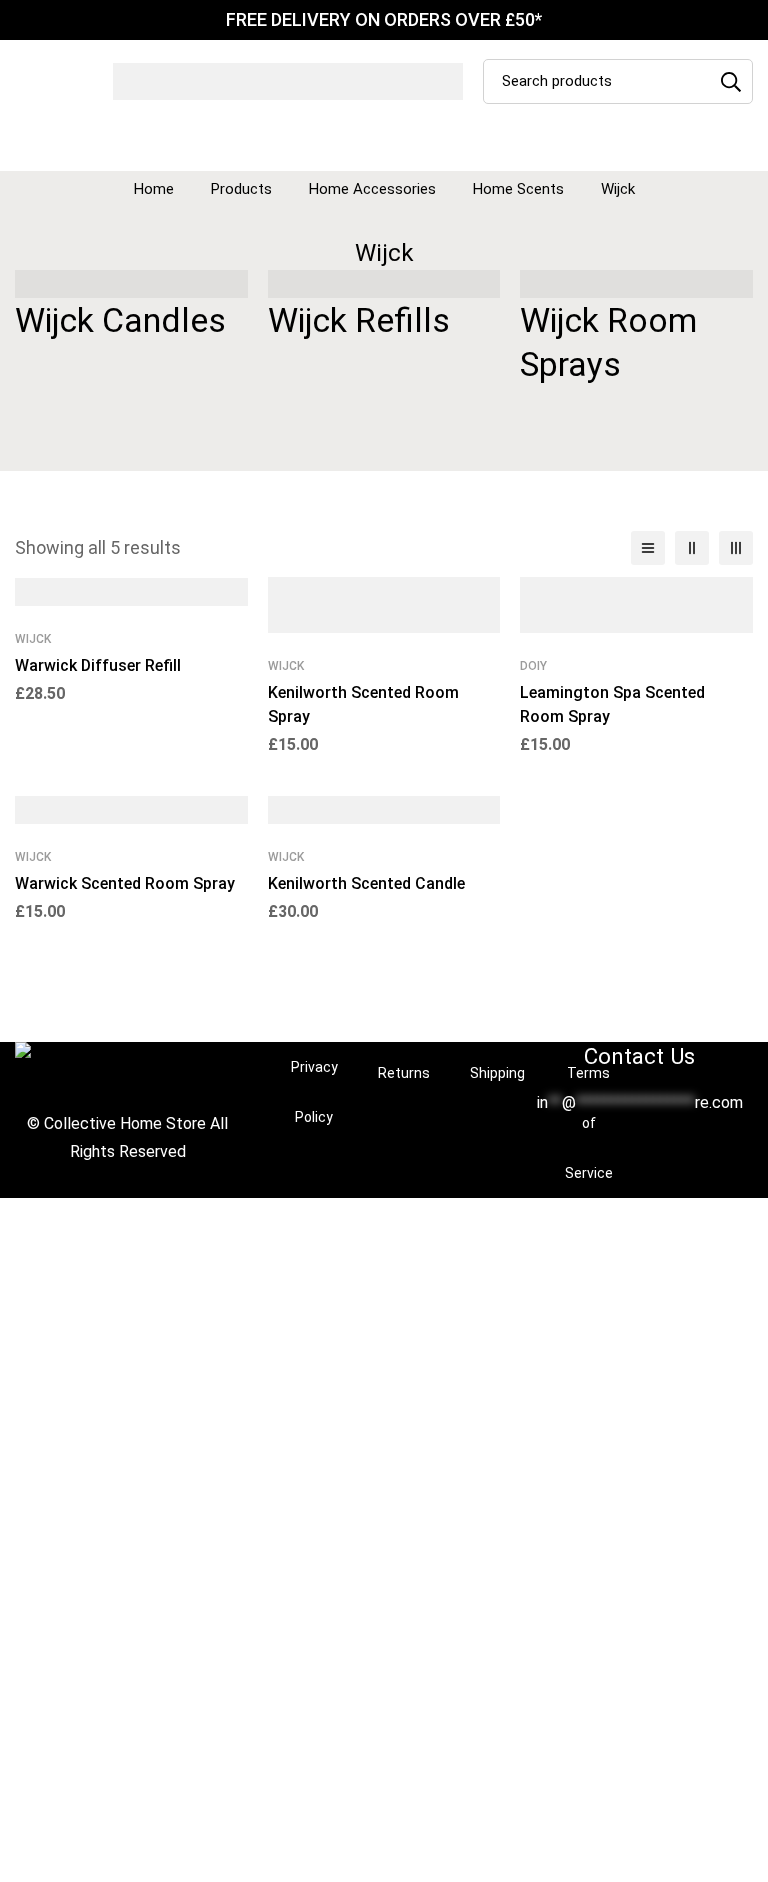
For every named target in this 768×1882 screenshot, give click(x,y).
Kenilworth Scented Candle (366, 883)
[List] (648, 548)
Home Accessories (372, 189)
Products (241, 189)
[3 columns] (736, 548)
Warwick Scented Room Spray (125, 883)
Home (154, 189)
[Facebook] (624, 1153)
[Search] (730, 81)
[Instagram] (656, 1153)
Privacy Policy (314, 1092)
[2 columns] (692, 548)
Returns (404, 1073)
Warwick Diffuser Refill (98, 665)
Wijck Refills (359, 320)
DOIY (533, 666)
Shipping (497, 1073)
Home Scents (518, 189)
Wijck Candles (120, 320)
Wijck (33, 639)
